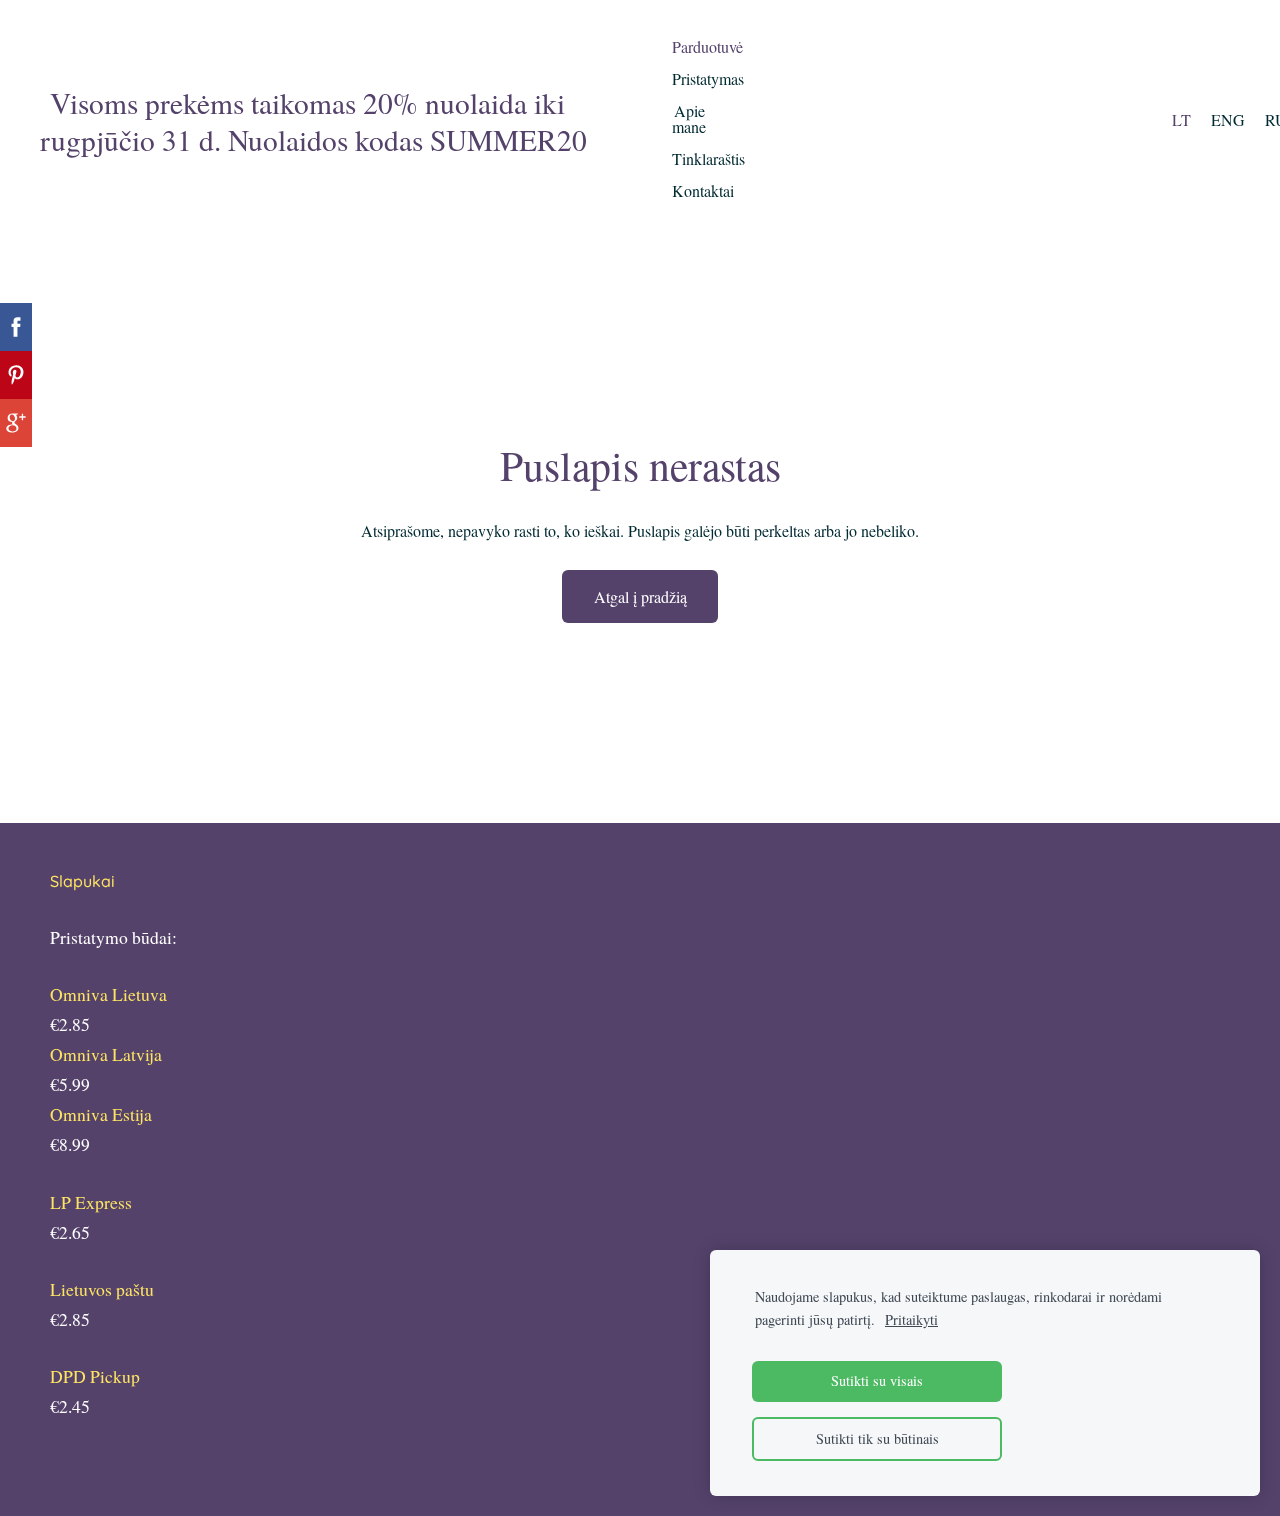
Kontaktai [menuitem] (703, 190)
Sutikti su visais (877, 1380)
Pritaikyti (911, 1319)
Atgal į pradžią (640, 596)
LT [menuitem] (1181, 119)
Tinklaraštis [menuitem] (708, 158)
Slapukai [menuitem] (82, 881)
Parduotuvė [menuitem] (707, 46)
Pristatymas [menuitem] (708, 78)
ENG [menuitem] (1228, 119)
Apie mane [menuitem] (689, 118)
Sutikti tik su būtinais (877, 1438)
